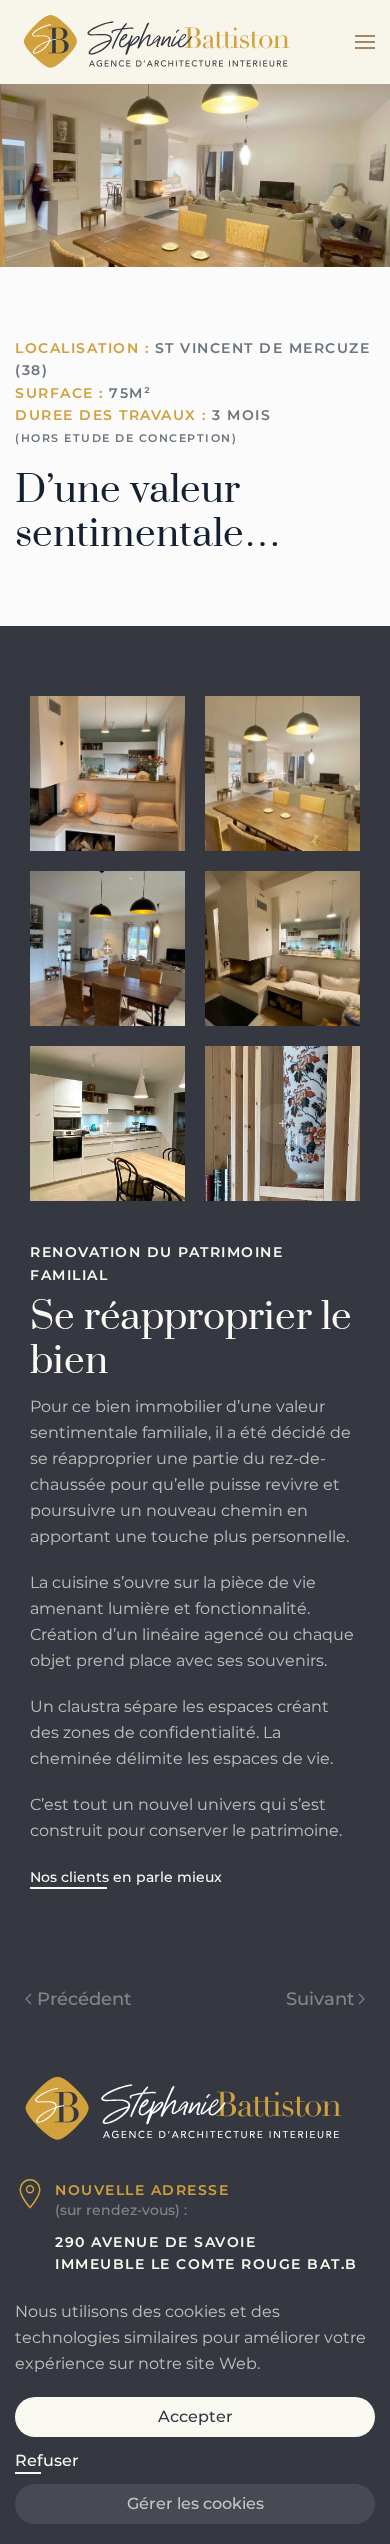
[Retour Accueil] (155, 42)
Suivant (320, 1999)
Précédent (84, 1999)
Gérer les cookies (195, 2503)
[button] (365, 42)
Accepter (195, 2416)
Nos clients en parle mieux (126, 1877)
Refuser (47, 2460)
